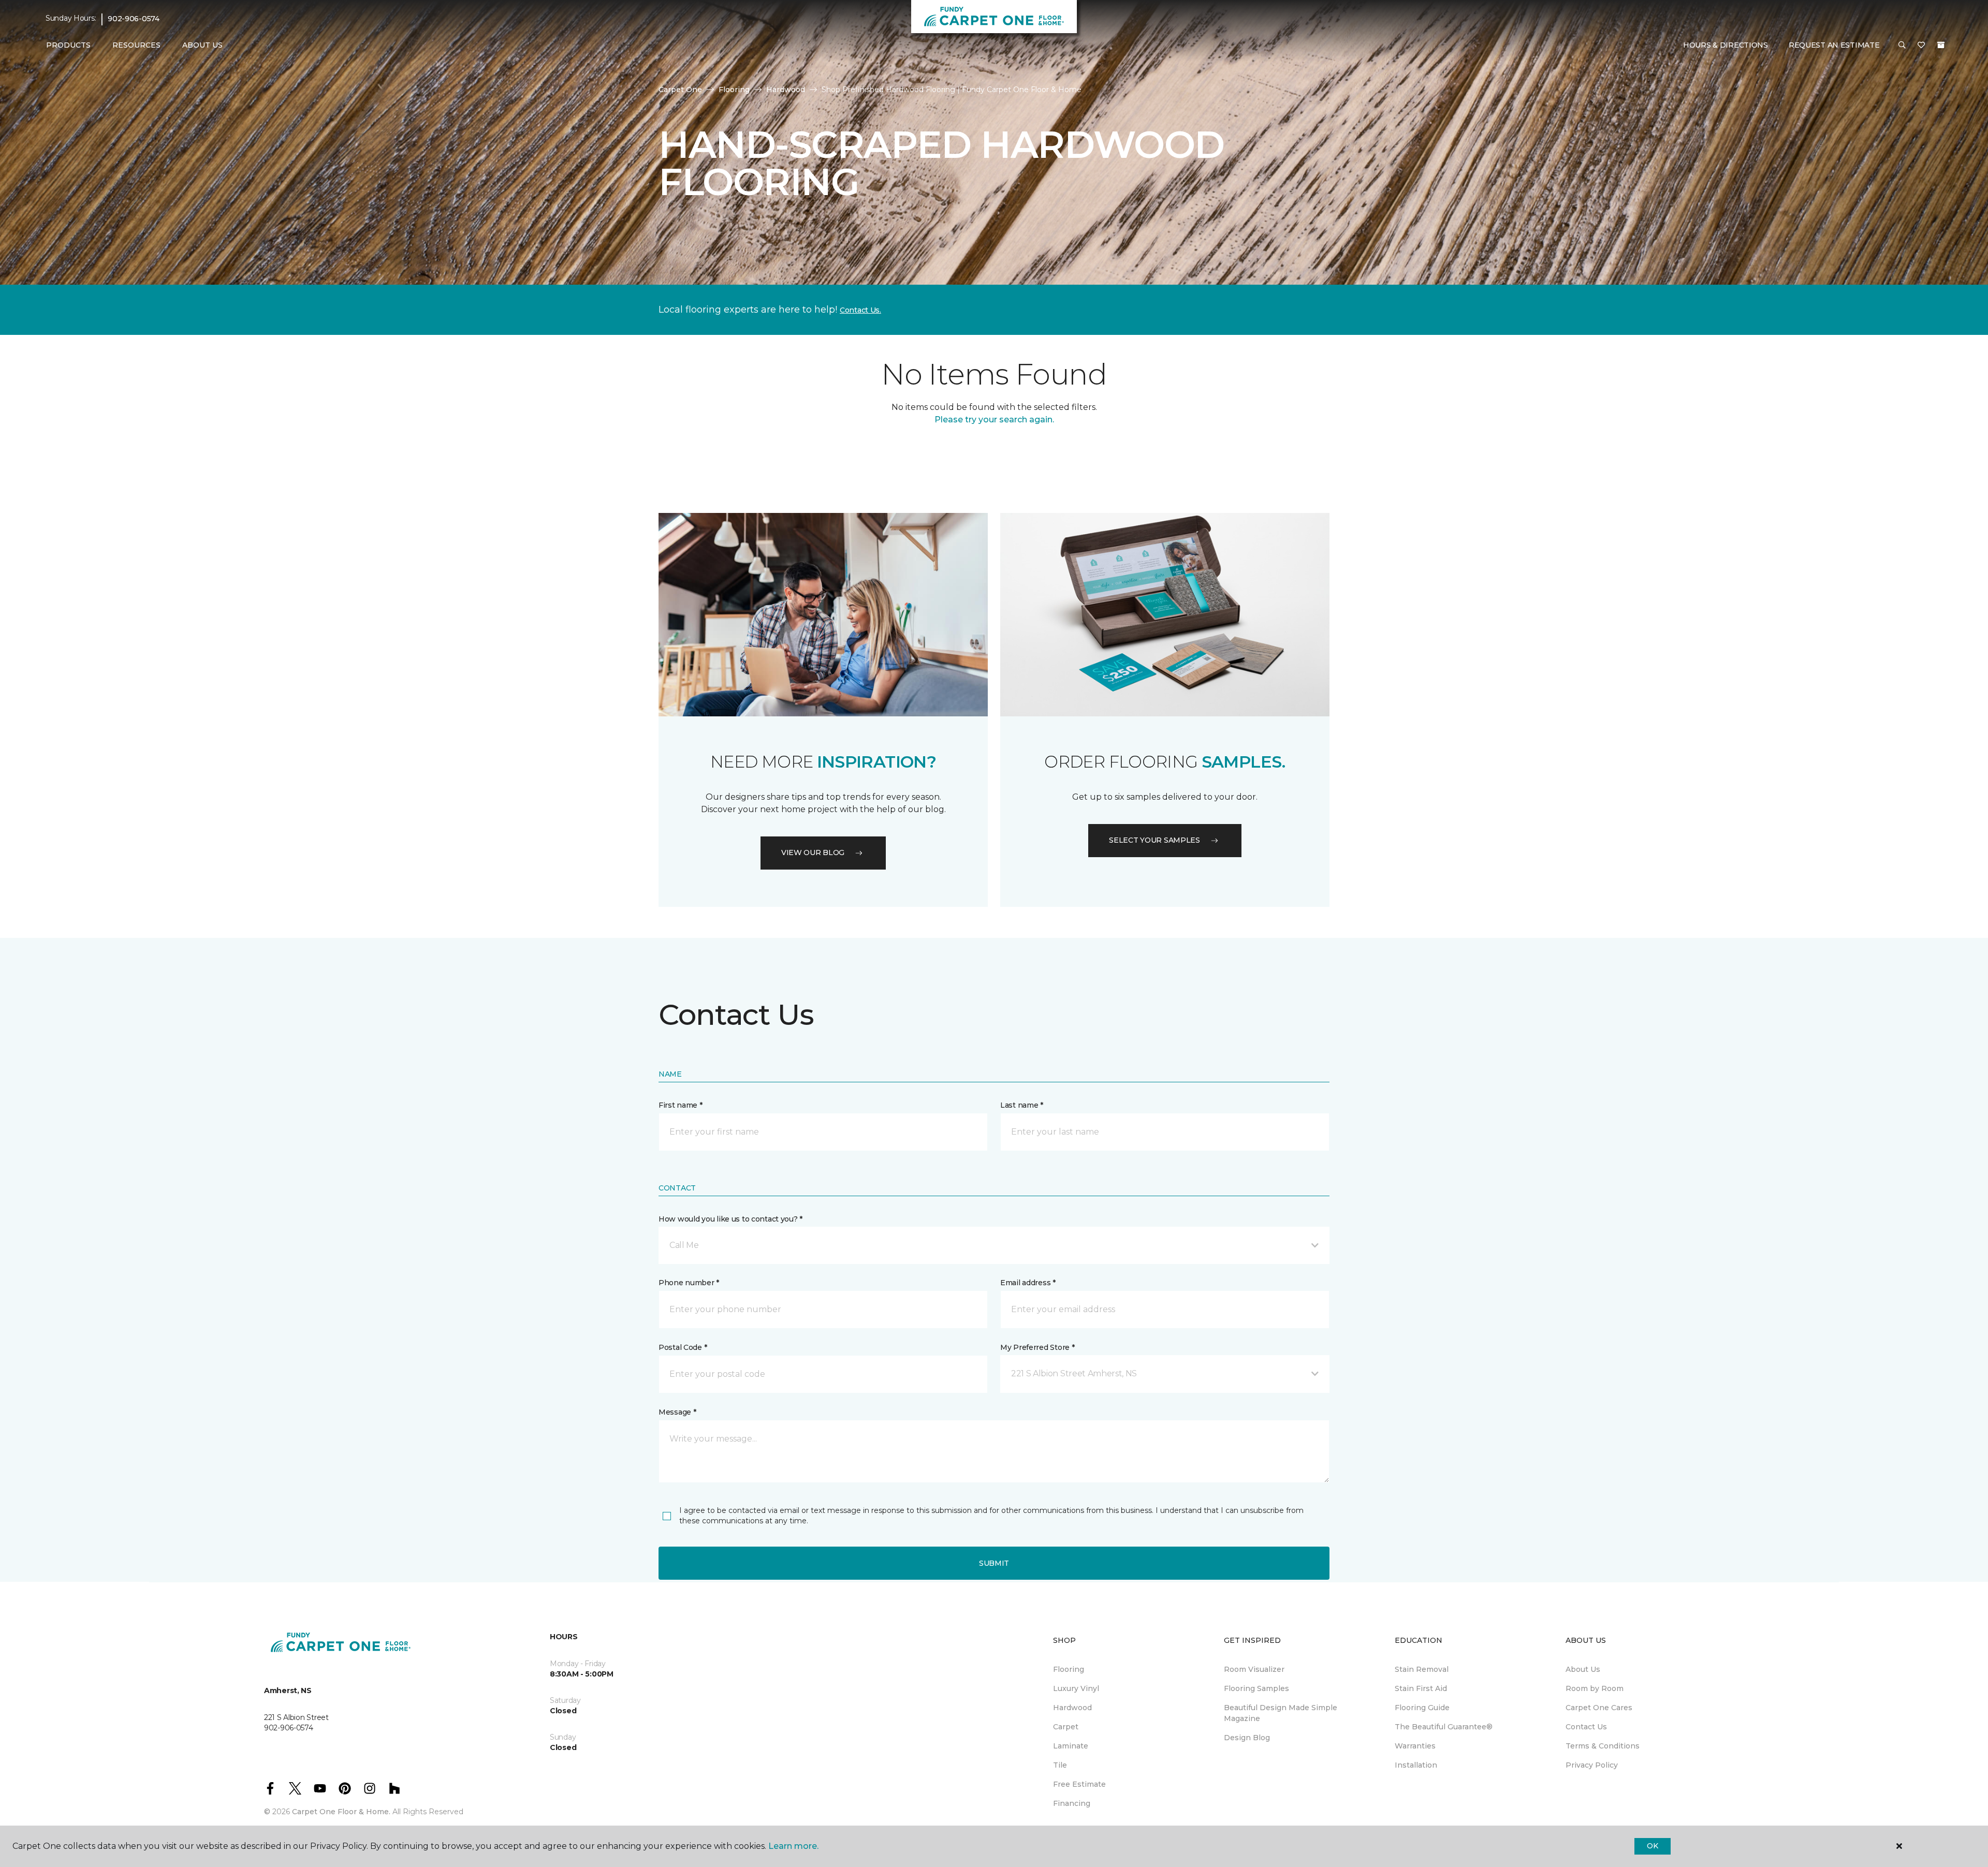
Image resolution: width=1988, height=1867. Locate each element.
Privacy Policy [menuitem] (1592, 1765)
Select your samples (1154, 840)
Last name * (1022, 1105)
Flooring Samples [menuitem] (1256, 1688)
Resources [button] (136, 45)
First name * (681, 1105)
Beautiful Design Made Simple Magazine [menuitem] (1281, 1713)
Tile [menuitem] (1060, 1765)
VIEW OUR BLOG (813, 852)
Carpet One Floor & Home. (341, 1812)
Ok (1652, 1846)
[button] (1902, 46)
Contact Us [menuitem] (1586, 1727)
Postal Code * (683, 1347)
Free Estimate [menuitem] (1079, 1784)
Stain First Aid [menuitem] (1421, 1688)
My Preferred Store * (1037, 1347)
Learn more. (793, 1846)
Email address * (1028, 1283)
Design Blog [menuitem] (1247, 1738)
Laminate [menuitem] (1071, 1746)
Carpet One (680, 90)
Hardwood (786, 90)
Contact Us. (860, 310)
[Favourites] (1921, 46)
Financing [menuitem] (1072, 1803)
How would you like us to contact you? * (730, 1219)
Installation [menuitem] (1416, 1765)
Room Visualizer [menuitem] (1254, 1669)
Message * (677, 1412)
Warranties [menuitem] (1415, 1746)
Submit (994, 1563)
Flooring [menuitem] (1069, 1669)
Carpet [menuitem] (1066, 1727)
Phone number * (689, 1283)
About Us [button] (202, 45)
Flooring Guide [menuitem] (1422, 1708)
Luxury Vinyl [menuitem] (1076, 1688)
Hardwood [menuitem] (1072, 1708)
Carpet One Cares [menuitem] (1599, 1708)
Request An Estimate (1834, 45)
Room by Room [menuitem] (1595, 1688)
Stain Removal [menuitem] (1422, 1669)
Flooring (734, 90)
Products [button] (68, 45)
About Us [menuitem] (1583, 1669)
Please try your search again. (994, 420)
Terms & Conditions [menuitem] (1603, 1746)
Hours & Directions (1726, 45)
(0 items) (1941, 45)
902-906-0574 (134, 19)
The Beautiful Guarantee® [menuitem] (1444, 1727)
